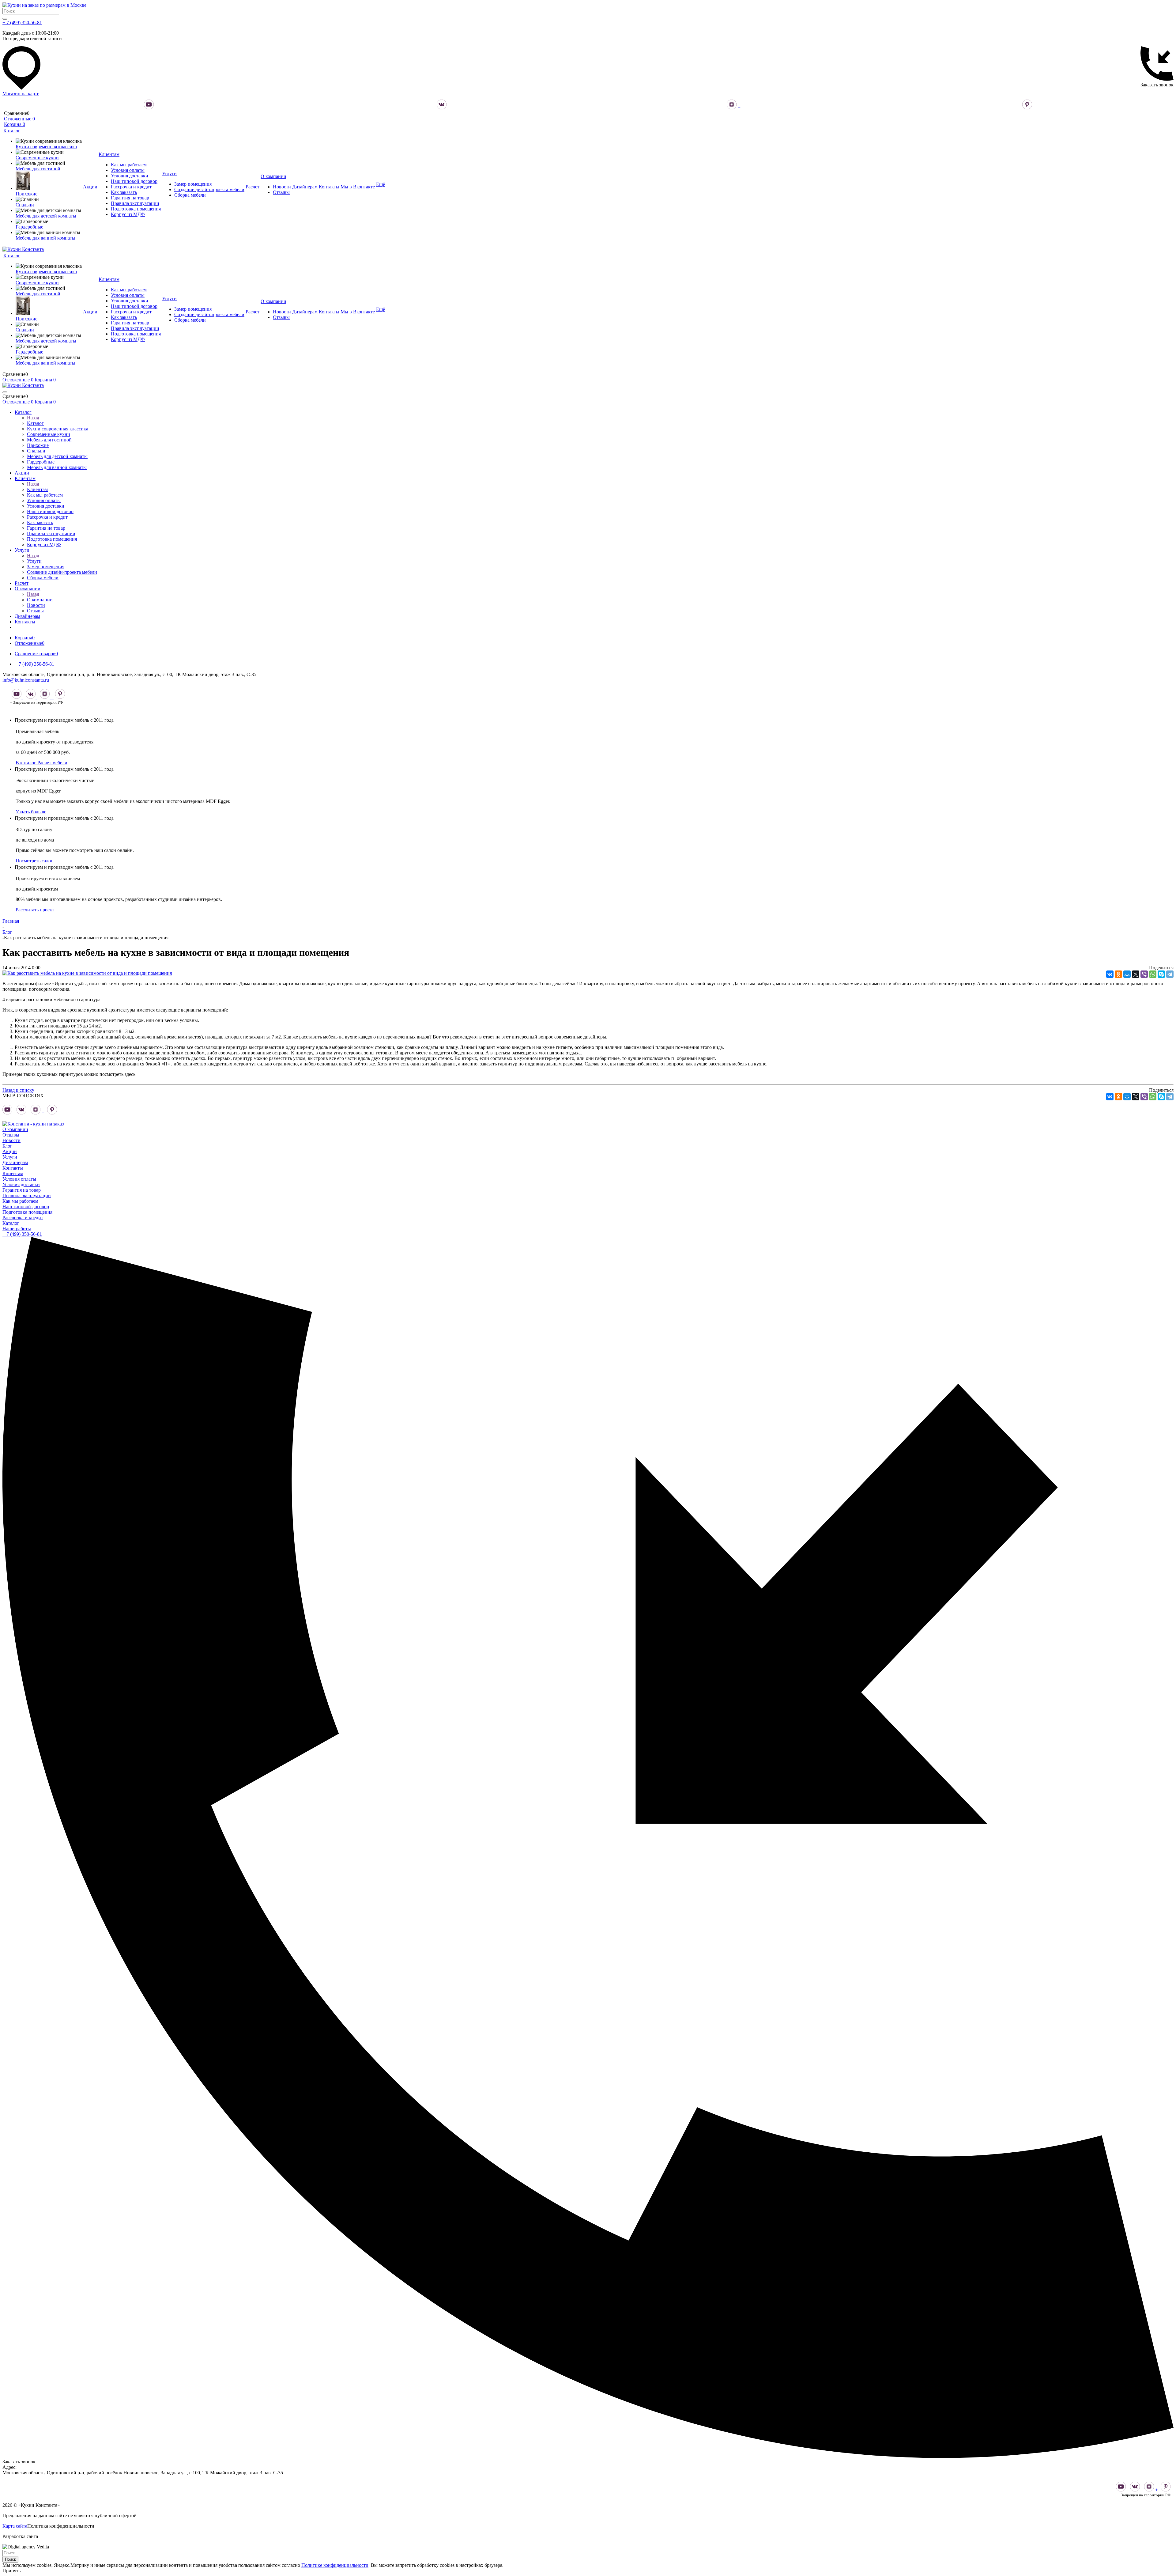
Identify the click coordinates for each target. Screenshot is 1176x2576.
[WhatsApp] (1153, 974)
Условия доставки (21, 1184)
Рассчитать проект (35, 910)
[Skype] (1161, 974)
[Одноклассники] (1118, 974)
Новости (11, 1140)
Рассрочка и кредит (23, 1218)
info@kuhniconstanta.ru (26, 680)
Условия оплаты (19, 1179)
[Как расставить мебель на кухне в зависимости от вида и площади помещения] (87, 973)
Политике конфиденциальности (335, 2565)
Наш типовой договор (26, 1207)
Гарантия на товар (22, 1190)
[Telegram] (1170, 974)
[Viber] (1144, 974)
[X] (1136, 974)
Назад (33, 418)
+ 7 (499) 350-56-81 (22, 23)
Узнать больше (31, 812)
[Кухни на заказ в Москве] (44, 5)
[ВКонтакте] (1110, 974)
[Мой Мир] (1127, 974)
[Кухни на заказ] (33, 1124)
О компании (40, 600)
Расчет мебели (52, 763)
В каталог (26, 763)
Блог (7, 1146)
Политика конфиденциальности (61, 2526)
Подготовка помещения (27, 1212)
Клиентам (37, 489)
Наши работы (17, 1229)
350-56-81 (22, 1234)
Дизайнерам (15, 1162)
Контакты (13, 1168)
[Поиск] (5, 19)
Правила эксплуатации (27, 1195)
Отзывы (11, 1135)
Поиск (10, 2559)
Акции (10, 1151)
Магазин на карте (21, 94)
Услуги (34, 561)
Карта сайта (15, 2526)
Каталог (35, 423)
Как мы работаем (20, 1201)
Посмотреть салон (35, 861)
